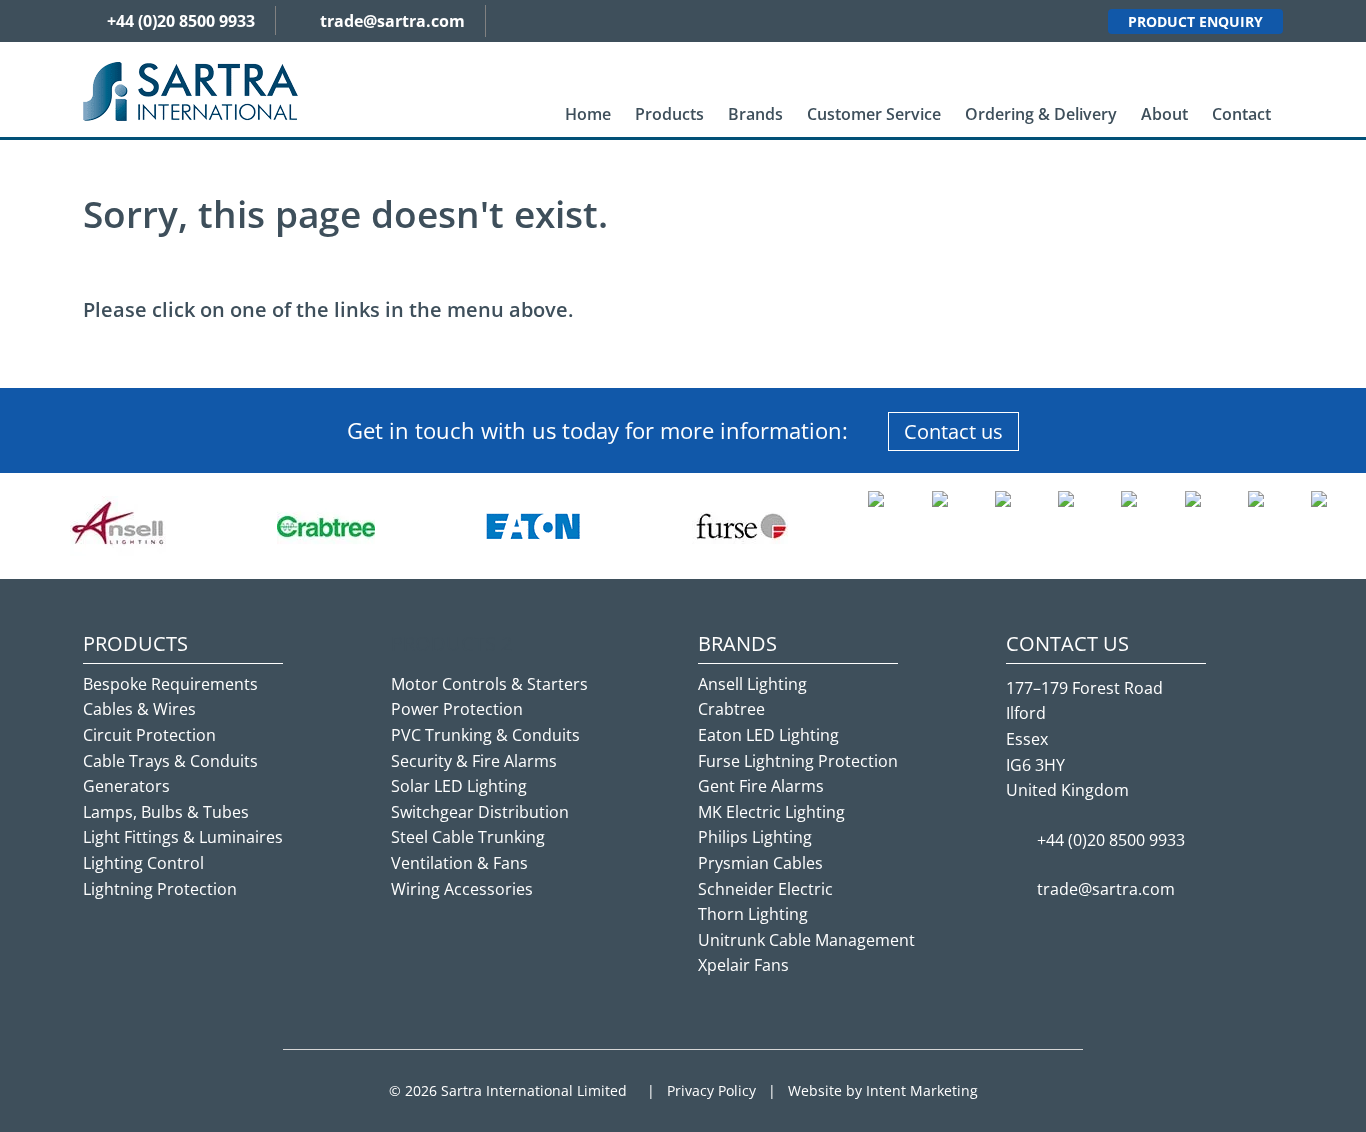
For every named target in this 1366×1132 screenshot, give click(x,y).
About (1164, 114)
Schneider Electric (765, 889)
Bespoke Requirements (170, 684)
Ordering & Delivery (1041, 114)
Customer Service (874, 114)
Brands (755, 114)
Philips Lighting (755, 837)
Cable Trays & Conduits (170, 761)
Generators (126, 786)
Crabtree (731, 709)
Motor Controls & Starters (489, 684)
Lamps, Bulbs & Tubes (166, 812)
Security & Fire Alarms (474, 761)
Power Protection (457, 709)
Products (669, 114)
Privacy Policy (711, 1090)
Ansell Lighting (752, 684)
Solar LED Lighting (459, 786)
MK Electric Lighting (771, 812)
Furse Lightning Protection (798, 761)
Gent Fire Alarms (761, 786)
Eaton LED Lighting (768, 735)
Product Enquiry (1195, 21)
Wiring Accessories (462, 889)
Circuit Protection (149, 735)
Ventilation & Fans (459, 863)
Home (588, 114)
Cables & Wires (139, 709)
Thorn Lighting (753, 914)
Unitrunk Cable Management (806, 940)
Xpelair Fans (743, 965)
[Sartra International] (190, 90)
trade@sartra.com (392, 21)
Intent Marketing (922, 1090)
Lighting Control (143, 863)
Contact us (953, 431)
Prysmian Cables (760, 863)
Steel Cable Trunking (468, 837)
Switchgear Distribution (480, 812)
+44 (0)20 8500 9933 (181, 21)
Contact (1241, 114)
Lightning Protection (160, 889)
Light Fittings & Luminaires (183, 837)
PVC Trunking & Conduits (485, 735)
